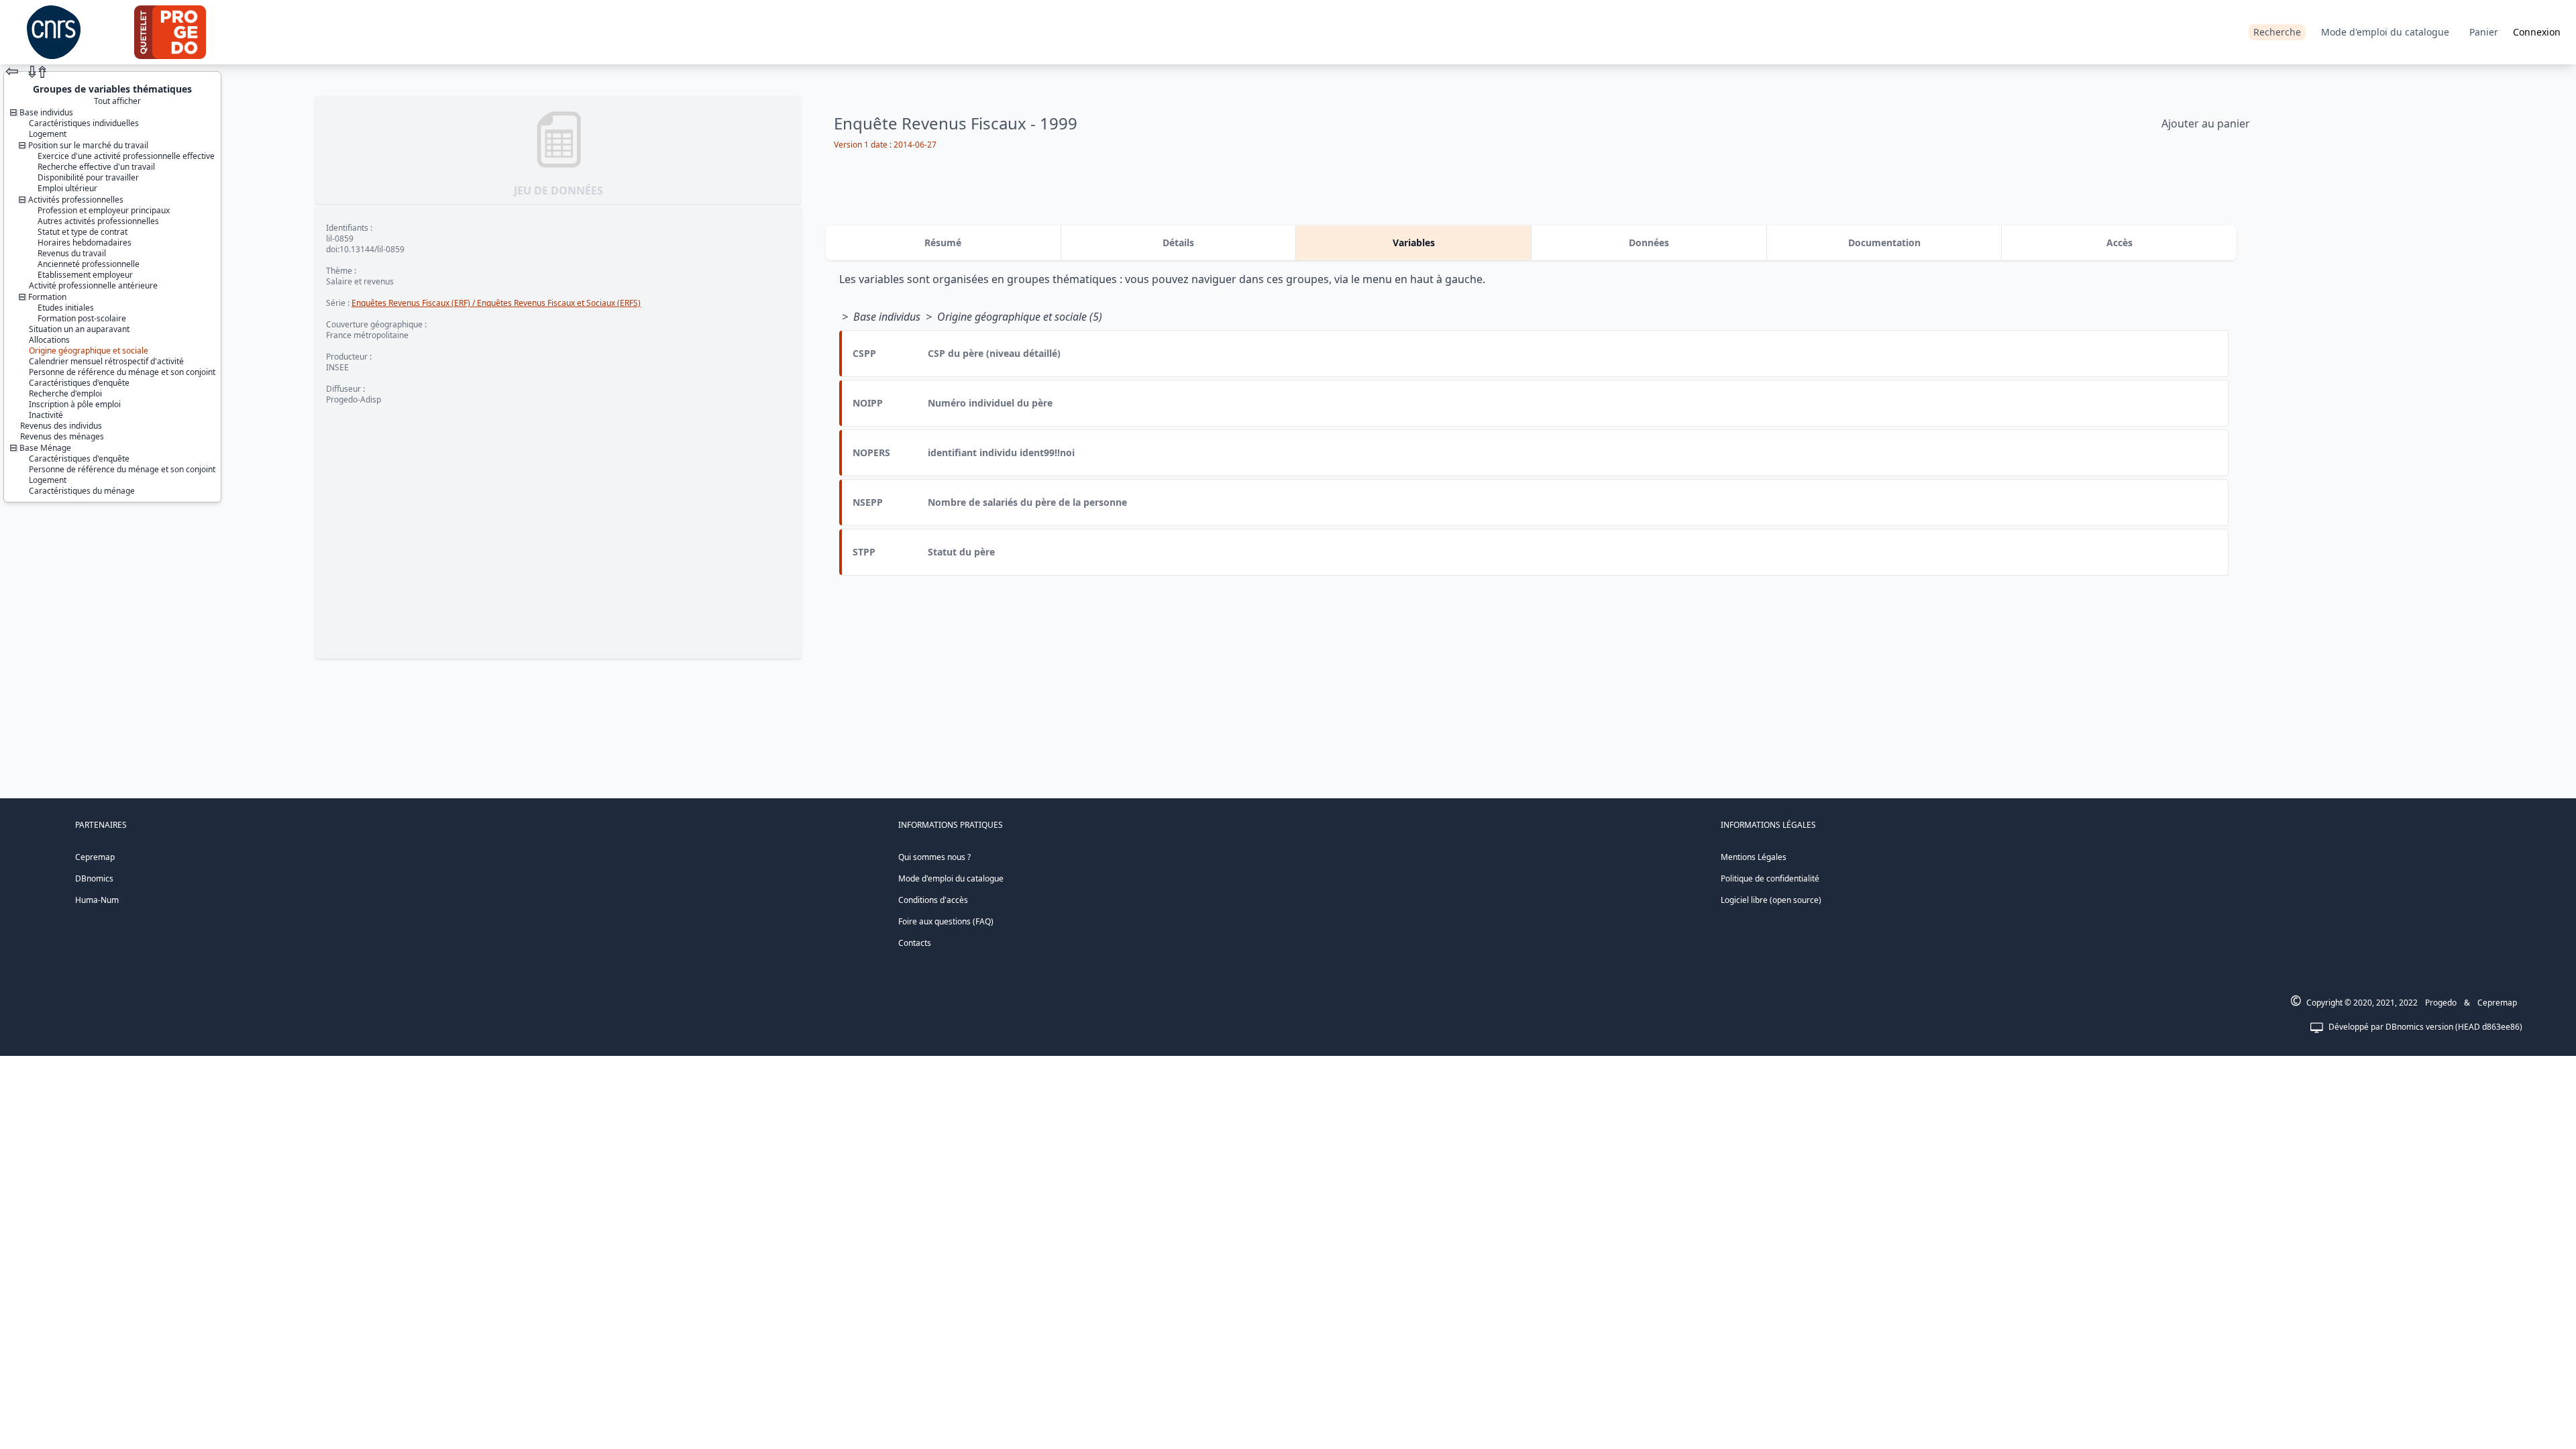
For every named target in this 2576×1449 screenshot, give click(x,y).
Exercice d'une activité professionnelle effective (126, 156)
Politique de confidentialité (1770, 878)
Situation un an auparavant (79, 329)
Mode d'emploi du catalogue (2385, 32)
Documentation (1884, 243)
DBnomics (94, 878)
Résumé (943, 243)
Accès (2119, 243)
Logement (48, 134)
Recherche (2277, 32)
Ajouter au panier (2206, 123)
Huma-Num (97, 900)
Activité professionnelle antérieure (93, 285)
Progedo (2441, 1003)
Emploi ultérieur (67, 188)
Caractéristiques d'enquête (79, 383)
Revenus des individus (61, 426)
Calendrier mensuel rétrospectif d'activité (106, 361)
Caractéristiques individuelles (84, 123)
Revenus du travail (72, 253)
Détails (1178, 243)
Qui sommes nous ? (934, 857)
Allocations (49, 340)
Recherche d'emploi (65, 393)
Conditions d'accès (933, 900)
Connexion (2537, 32)
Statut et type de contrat (83, 232)
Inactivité (46, 415)
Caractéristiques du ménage (82, 491)
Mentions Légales (1754, 857)
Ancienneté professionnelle (89, 264)
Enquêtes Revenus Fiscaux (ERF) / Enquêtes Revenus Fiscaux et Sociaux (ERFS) (496, 303)
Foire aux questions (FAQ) (946, 921)
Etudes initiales (66, 308)
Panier (2484, 32)
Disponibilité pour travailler (88, 177)
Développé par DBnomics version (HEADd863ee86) (2425, 1027)
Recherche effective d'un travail (96, 167)
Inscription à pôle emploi (75, 404)
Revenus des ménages (62, 436)
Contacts (915, 943)
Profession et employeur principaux (104, 210)
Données (1649, 243)
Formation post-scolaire (82, 318)
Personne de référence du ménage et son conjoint (122, 372)
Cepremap (95, 857)
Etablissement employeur (85, 275)
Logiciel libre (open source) (1771, 900)
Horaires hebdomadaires (85, 243)
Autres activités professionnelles (98, 221)
